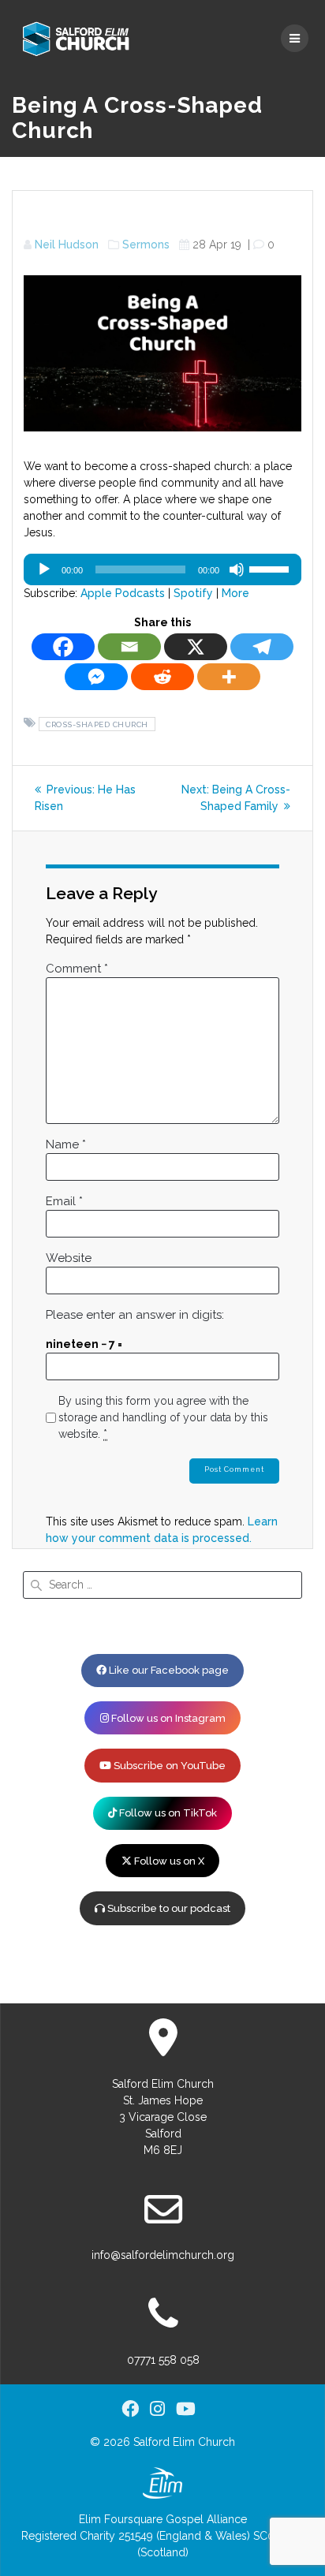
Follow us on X (168, 1861)
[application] (162, 569)
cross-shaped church (97, 724)
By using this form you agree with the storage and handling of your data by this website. (163, 1417)
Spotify (193, 593)
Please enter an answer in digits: (135, 1315)
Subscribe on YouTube (168, 1766)
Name (66, 1144)
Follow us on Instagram (167, 1718)
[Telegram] (262, 647)
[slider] (271, 568)
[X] (196, 647)
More (235, 593)
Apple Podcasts (123, 593)
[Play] (44, 569)
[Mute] (237, 569)
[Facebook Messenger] (96, 677)
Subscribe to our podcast (168, 1908)
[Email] (129, 647)
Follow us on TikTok (167, 1813)
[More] (229, 677)
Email (64, 1201)
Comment (77, 969)
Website (69, 1258)
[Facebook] (63, 647)
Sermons (146, 245)
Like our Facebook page (168, 1670)
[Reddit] (162, 677)
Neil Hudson (67, 245)
